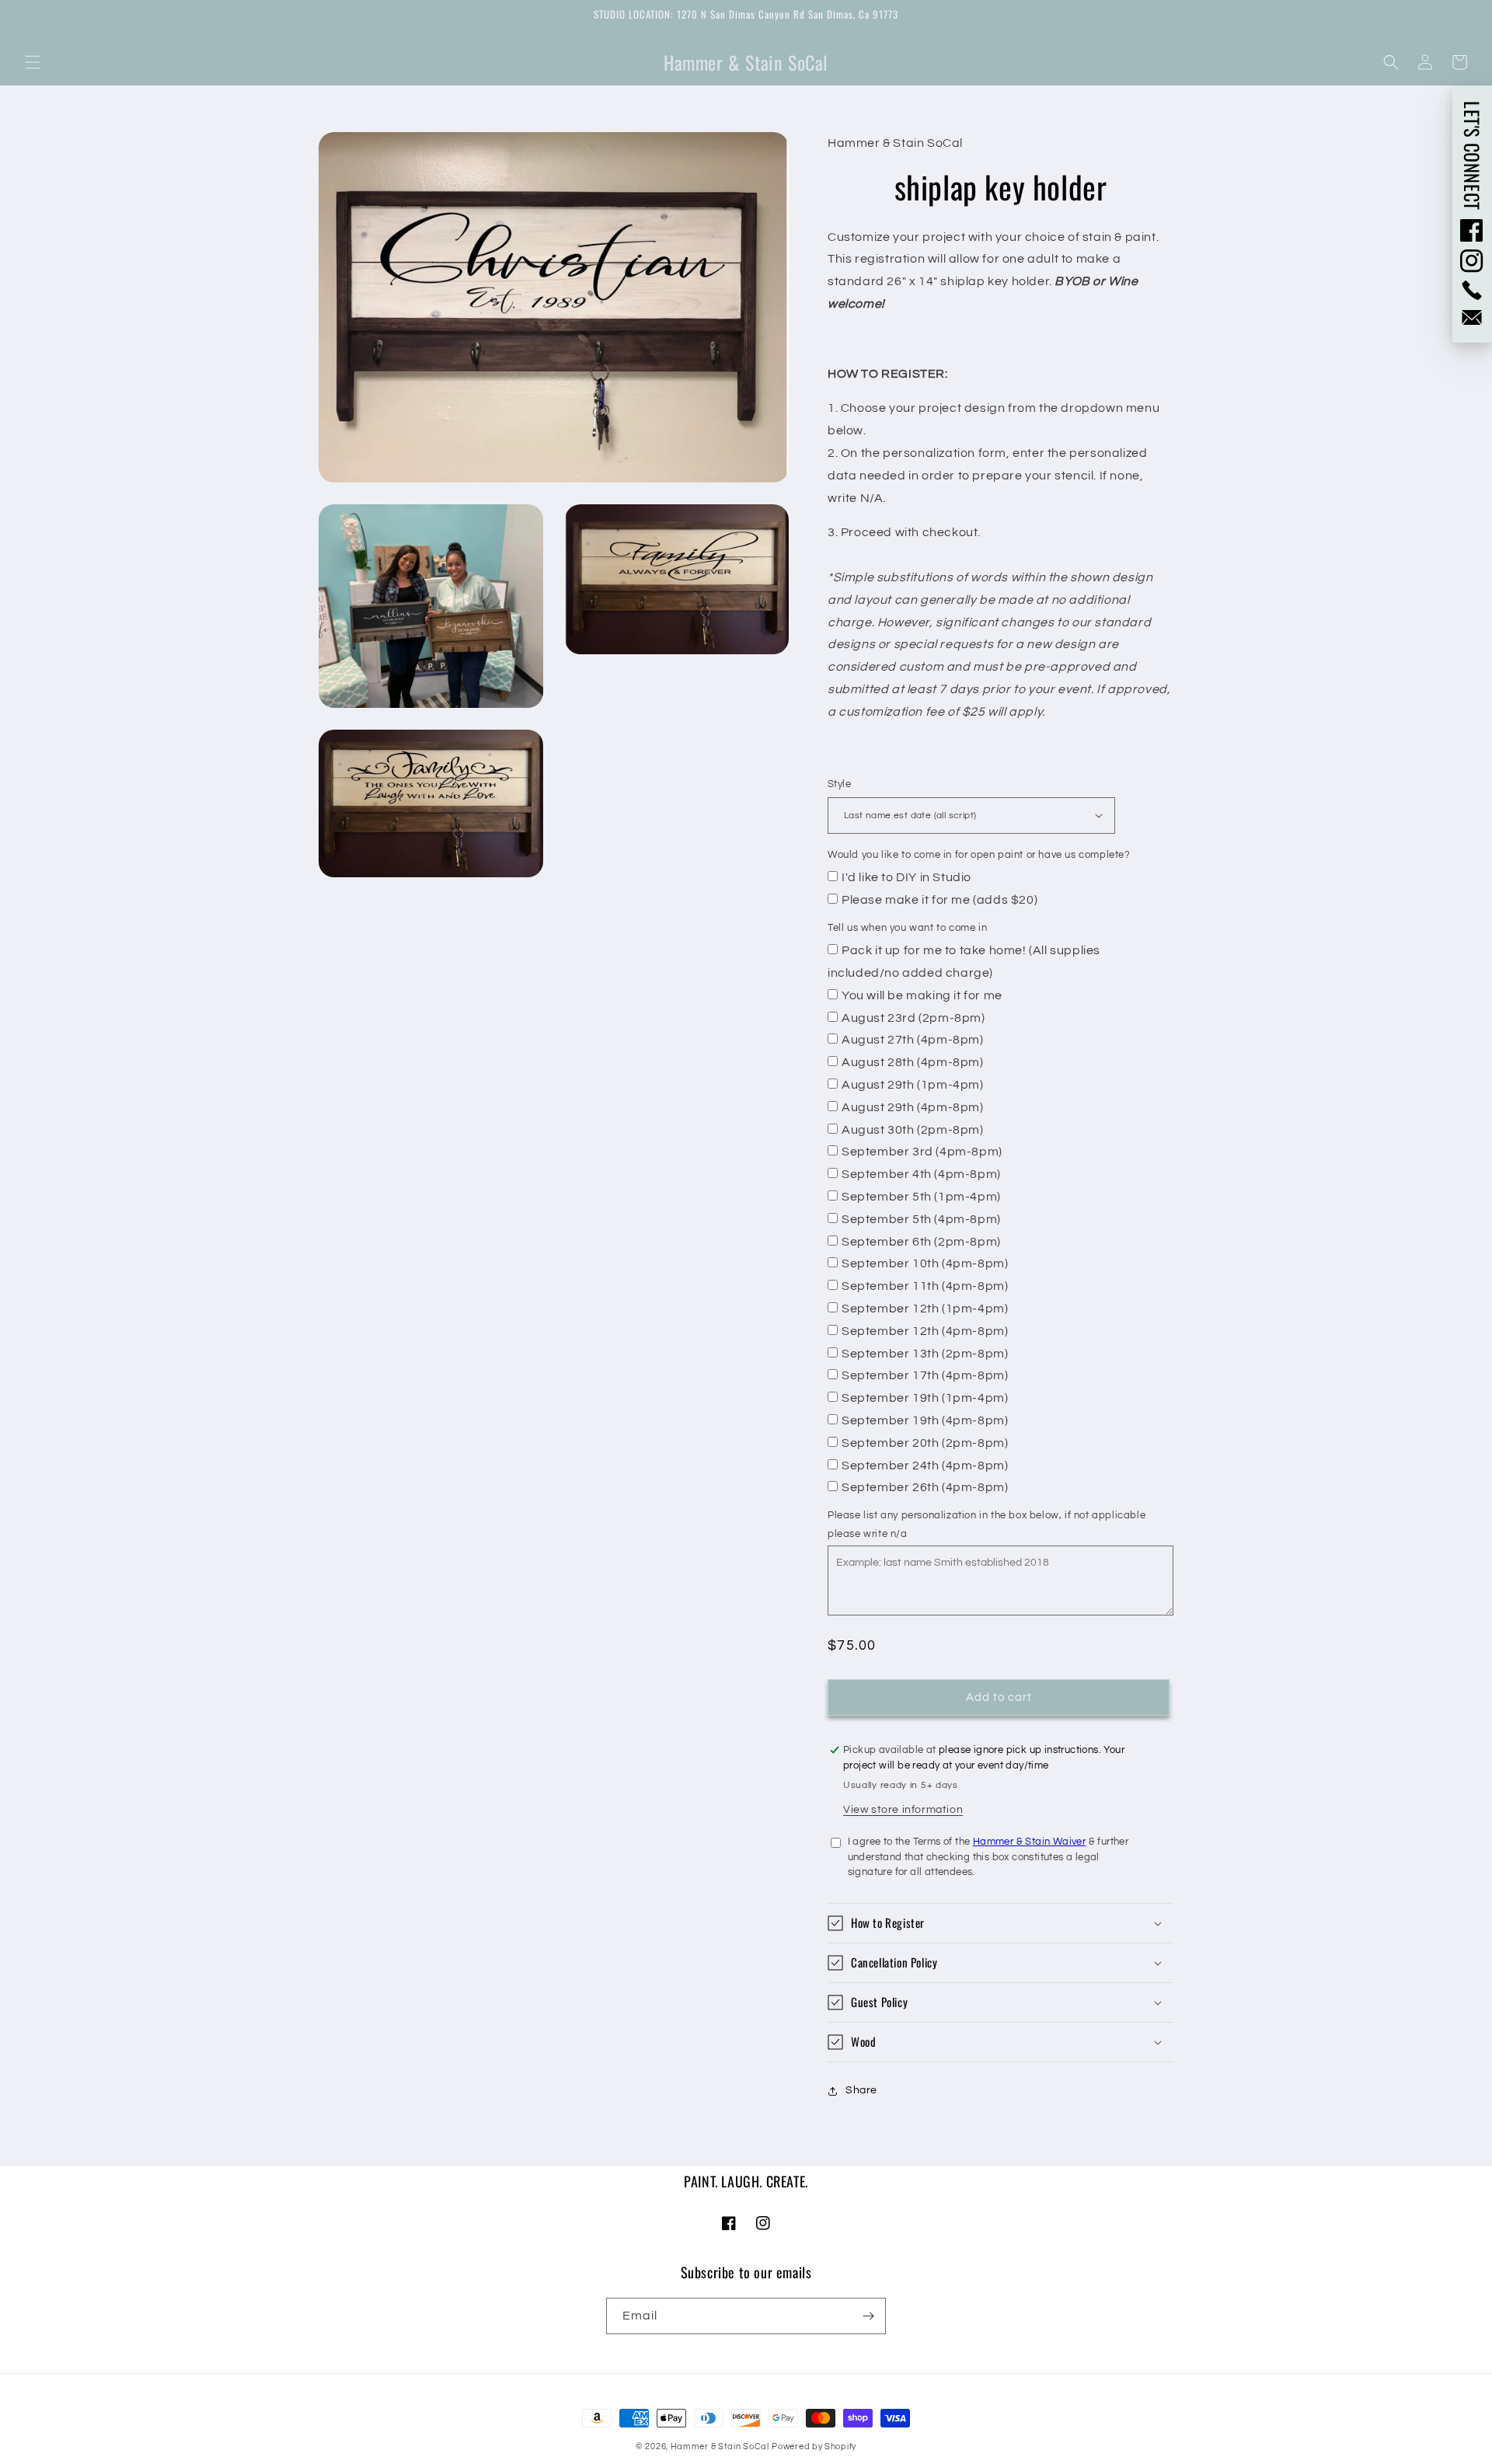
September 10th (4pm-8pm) (925, 1263)
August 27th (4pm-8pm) (913, 1040)
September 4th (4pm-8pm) (921, 1174)
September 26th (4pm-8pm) (925, 1487)
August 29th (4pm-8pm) (913, 1107)
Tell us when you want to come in (907, 928)
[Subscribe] (868, 2316)
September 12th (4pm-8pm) (925, 1331)
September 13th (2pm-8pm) (925, 1354)
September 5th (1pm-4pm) (921, 1197)
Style (839, 784)
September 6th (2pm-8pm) (921, 1242)
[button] (33, 62)
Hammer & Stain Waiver (1029, 1842)
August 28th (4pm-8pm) (913, 1062)
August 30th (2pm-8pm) (913, 1130)
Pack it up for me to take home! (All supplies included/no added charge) (964, 962)
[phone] (1472, 290)
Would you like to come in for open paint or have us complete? (979, 855)
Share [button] (861, 2090)
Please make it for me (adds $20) (939, 900)
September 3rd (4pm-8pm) (922, 1152)
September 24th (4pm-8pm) (925, 1466)
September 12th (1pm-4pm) (925, 1309)
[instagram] (1472, 261)
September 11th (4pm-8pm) (925, 1286)
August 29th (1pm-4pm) (913, 1085)
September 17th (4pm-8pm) (925, 1375)
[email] (1472, 317)
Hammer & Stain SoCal (720, 2447)
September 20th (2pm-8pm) (925, 1443)
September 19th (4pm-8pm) (925, 1420)
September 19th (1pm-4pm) (925, 1398)
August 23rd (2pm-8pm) (913, 1018)
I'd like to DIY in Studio (906, 877)
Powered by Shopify (814, 2447)
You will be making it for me (922, 995)
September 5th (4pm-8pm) (921, 1219)
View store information (903, 1810)
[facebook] (1472, 230)
